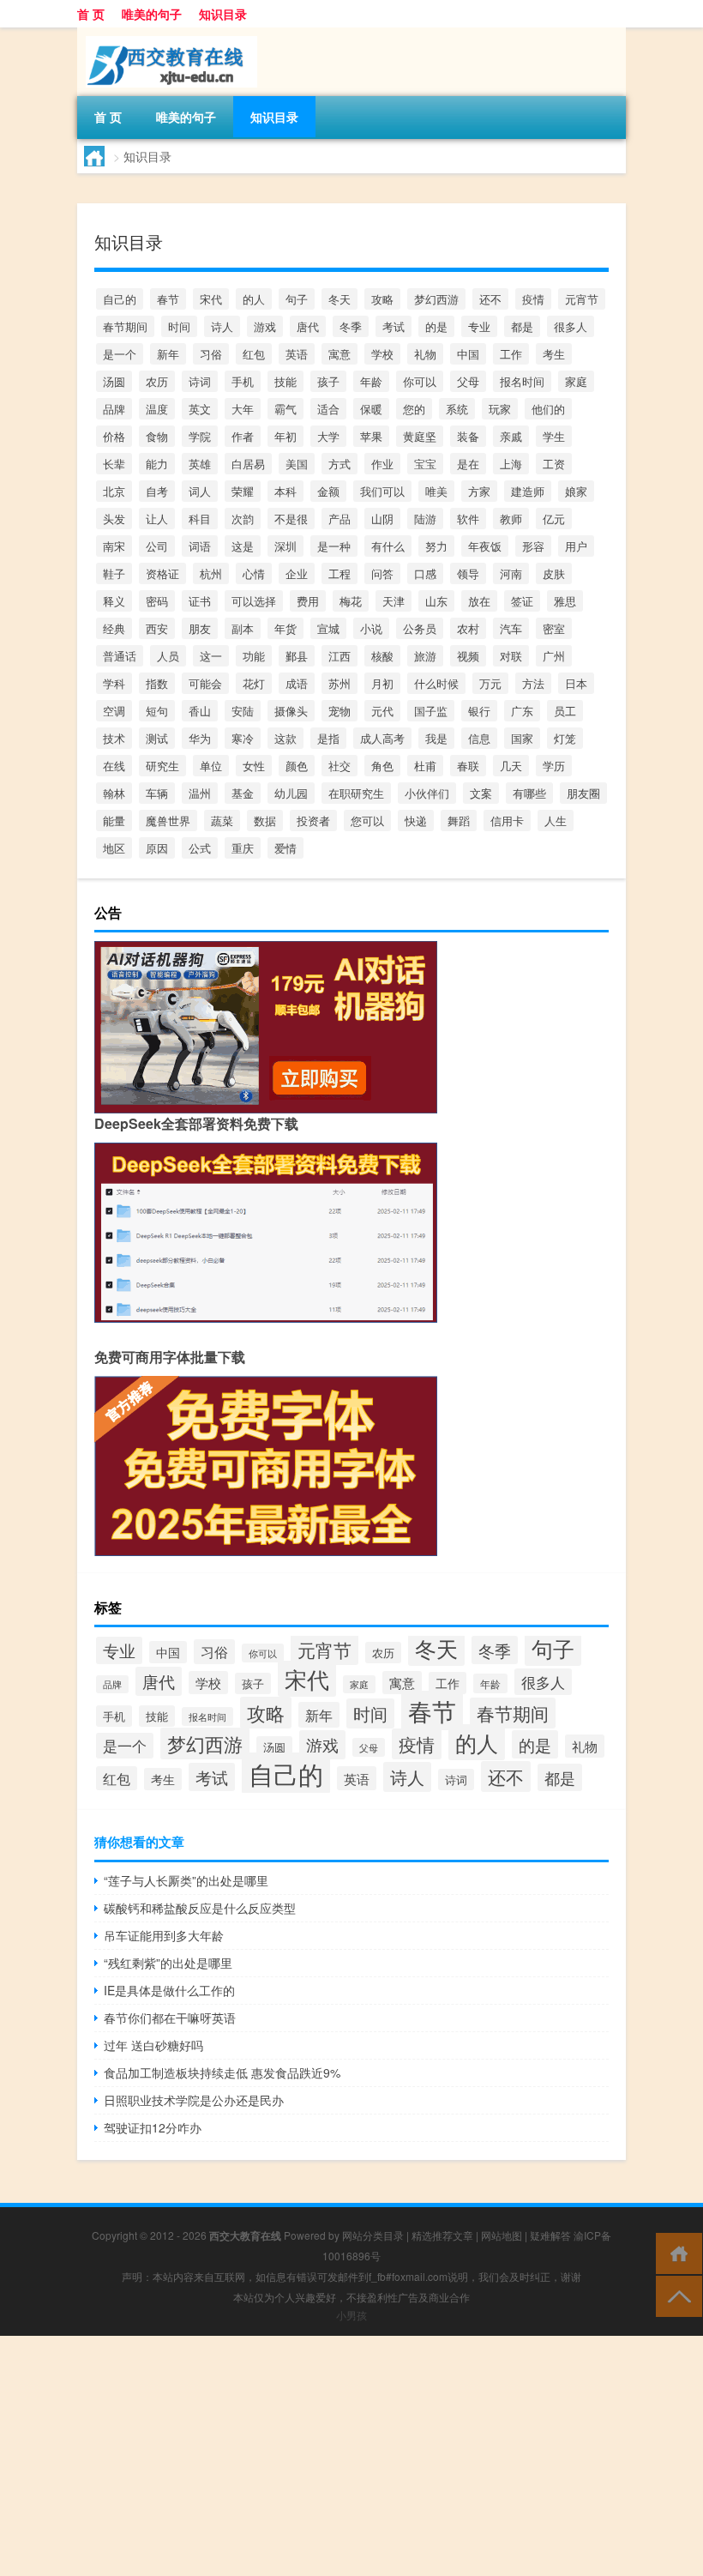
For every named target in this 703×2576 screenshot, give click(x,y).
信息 (479, 738)
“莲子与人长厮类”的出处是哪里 (186, 1880)
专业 (479, 326)
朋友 (200, 628)
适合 (328, 409)
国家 (522, 738)
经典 (114, 628)
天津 (394, 601)
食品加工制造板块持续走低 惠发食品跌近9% (222, 2072)
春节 (168, 299)
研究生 (162, 766)
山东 (436, 601)
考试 (394, 326)
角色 (382, 766)
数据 (265, 820)
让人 (157, 519)
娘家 (576, 491)
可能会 (205, 683)
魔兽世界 (168, 820)
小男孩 (351, 2315)
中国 (468, 354)
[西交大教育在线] (167, 33)
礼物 (425, 354)
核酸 (382, 656)
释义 (114, 601)
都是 (522, 326)
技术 (114, 738)
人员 (168, 656)
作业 (382, 464)
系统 (457, 409)
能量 (114, 820)
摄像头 (291, 711)
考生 (554, 354)
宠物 (339, 711)
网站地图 (502, 2235)
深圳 (285, 546)
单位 (211, 766)
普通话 (120, 656)
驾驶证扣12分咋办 (153, 2127)
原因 (157, 848)
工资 (554, 464)
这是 (243, 546)
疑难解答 (550, 2235)
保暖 (371, 409)
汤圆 (114, 381)
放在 (479, 601)
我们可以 (382, 491)
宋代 (211, 299)
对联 (511, 656)
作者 (243, 436)
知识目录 (223, 14)
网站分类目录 (373, 2235)
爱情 (285, 848)
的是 (436, 326)
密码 (157, 601)
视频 (468, 656)
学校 (382, 354)
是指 (328, 738)
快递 (416, 820)
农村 (468, 628)
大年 (243, 409)
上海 (511, 464)
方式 (339, 464)
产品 (339, 519)
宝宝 (425, 464)
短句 (157, 711)
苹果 (371, 436)
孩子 (328, 381)
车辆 (157, 793)
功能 (254, 656)
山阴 (382, 519)
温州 (200, 793)
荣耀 (243, 491)
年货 (285, 628)
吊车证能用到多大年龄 (164, 1935)
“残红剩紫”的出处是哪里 (168, 1963)
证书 (200, 601)
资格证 (162, 573)
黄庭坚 (420, 436)
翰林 (114, 793)
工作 (511, 354)
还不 (490, 299)
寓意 (339, 354)
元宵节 (582, 299)
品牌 (114, 409)
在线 (114, 766)
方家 (479, 491)
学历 (554, 766)
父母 (468, 381)
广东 (522, 711)
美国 (297, 464)
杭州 (211, 573)
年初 (285, 436)
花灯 (254, 683)
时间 (179, 326)
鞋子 (114, 573)
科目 (200, 519)
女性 (254, 766)
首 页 (91, 14)
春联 (468, 766)
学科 (114, 683)
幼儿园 (291, 793)
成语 (297, 683)
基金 (243, 793)
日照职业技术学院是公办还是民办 (194, 2100)
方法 (533, 683)
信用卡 (507, 820)
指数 (157, 683)
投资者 (313, 820)
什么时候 (436, 683)
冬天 (339, 299)
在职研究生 (356, 793)
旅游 (425, 656)
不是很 (291, 519)
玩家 (500, 409)
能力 (157, 464)
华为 (200, 738)
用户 (576, 546)
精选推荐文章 (442, 2235)
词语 (200, 546)
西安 (157, 628)
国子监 (431, 711)
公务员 (420, 628)
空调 (114, 711)
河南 (511, 573)
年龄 (371, 381)
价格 (114, 436)
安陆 (243, 711)
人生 (556, 820)
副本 (243, 628)
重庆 (243, 848)
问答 (382, 573)
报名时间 (522, 381)
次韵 (243, 519)
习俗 (211, 354)
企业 (297, 573)
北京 (114, 491)
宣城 (328, 628)
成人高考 (382, 738)
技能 (285, 381)
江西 (339, 656)
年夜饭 (485, 546)
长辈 (114, 464)
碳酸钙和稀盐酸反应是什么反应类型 (200, 1908)
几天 (511, 766)
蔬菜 (222, 820)
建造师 (528, 491)
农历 (157, 381)
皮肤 (554, 573)
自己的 (120, 299)
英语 (297, 354)
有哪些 (529, 793)
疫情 (533, 299)
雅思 (565, 601)
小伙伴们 (427, 793)
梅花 (351, 601)
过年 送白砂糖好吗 (153, 2045)
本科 (285, 491)
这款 (285, 738)
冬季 (351, 326)
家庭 (576, 381)
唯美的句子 (152, 14)
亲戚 (511, 436)
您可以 (367, 820)
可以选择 (254, 601)
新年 (168, 354)
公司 (157, 546)
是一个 (120, 354)
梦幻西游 (436, 299)
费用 (308, 601)
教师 (511, 519)
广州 (554, 656)
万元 (490, 683)
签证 (522, 601)
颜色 (297, 766)
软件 (468, 519)
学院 (200, 436)
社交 (339, 766)
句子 (297, 299)
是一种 (334, 546)
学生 (554, 436)
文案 (481, 793)
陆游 (425, 519)
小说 (371, 628)
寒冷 (243, 738)
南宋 (114, 546)
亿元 (554, 519)
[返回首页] (675, 2252)
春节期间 (125, 326)
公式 (200, 848)
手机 (243, 381)
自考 (157, 491)
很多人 (571, 326)
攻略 (382, 299)
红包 (254, 354)
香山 (200, 711)
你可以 (420, 381)
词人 (200, 491)
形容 (533, 546)
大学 (328, 436)
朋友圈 (583, 793)
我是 (436, 738)
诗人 (222, 326)
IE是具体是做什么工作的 (169, 1990)
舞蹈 (459, 820)
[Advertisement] (351, 2456)
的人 (254, 299)
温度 (157, 409)
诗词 (200, 381)
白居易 (248, 464)
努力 (436, 546)
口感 (425, 573)
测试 (157, 738)
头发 (114, 519)
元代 (382, 711)
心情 (254, 573)
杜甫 (425, 766)
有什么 (388, 546)
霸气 (285, 409)
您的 (414, 409)
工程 (339, 573)
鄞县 (297, 656)
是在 (468, 464)
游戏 (265, 326)
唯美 (436, 491)
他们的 (548, 409)
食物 (157, 436)
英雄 (200, 464)
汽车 (511, 628)
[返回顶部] (675, 2295)
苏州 (339, 683)
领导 (468, 573)
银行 (479, 711)
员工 (565, 711)
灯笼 (565, 738)
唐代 (308, 326)
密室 (554, 628)
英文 (200, 409)
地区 (114, 848)
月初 (382, 683)
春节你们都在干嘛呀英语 (170, 2018)
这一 (211, 656)
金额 (328, 491)
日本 (576, 683)
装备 (468, 436)
